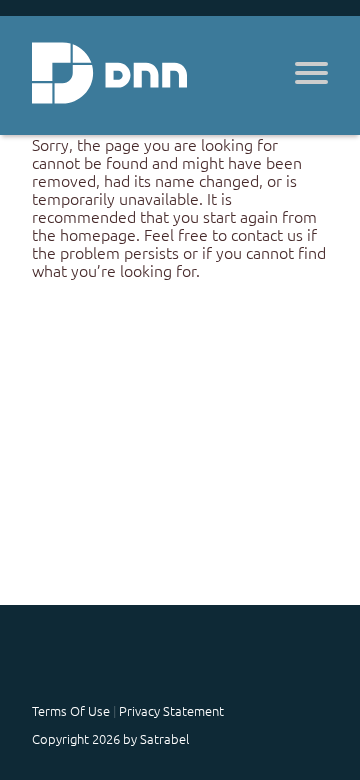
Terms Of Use (71, 710)
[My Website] (109, 75)
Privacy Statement (171, 710)
